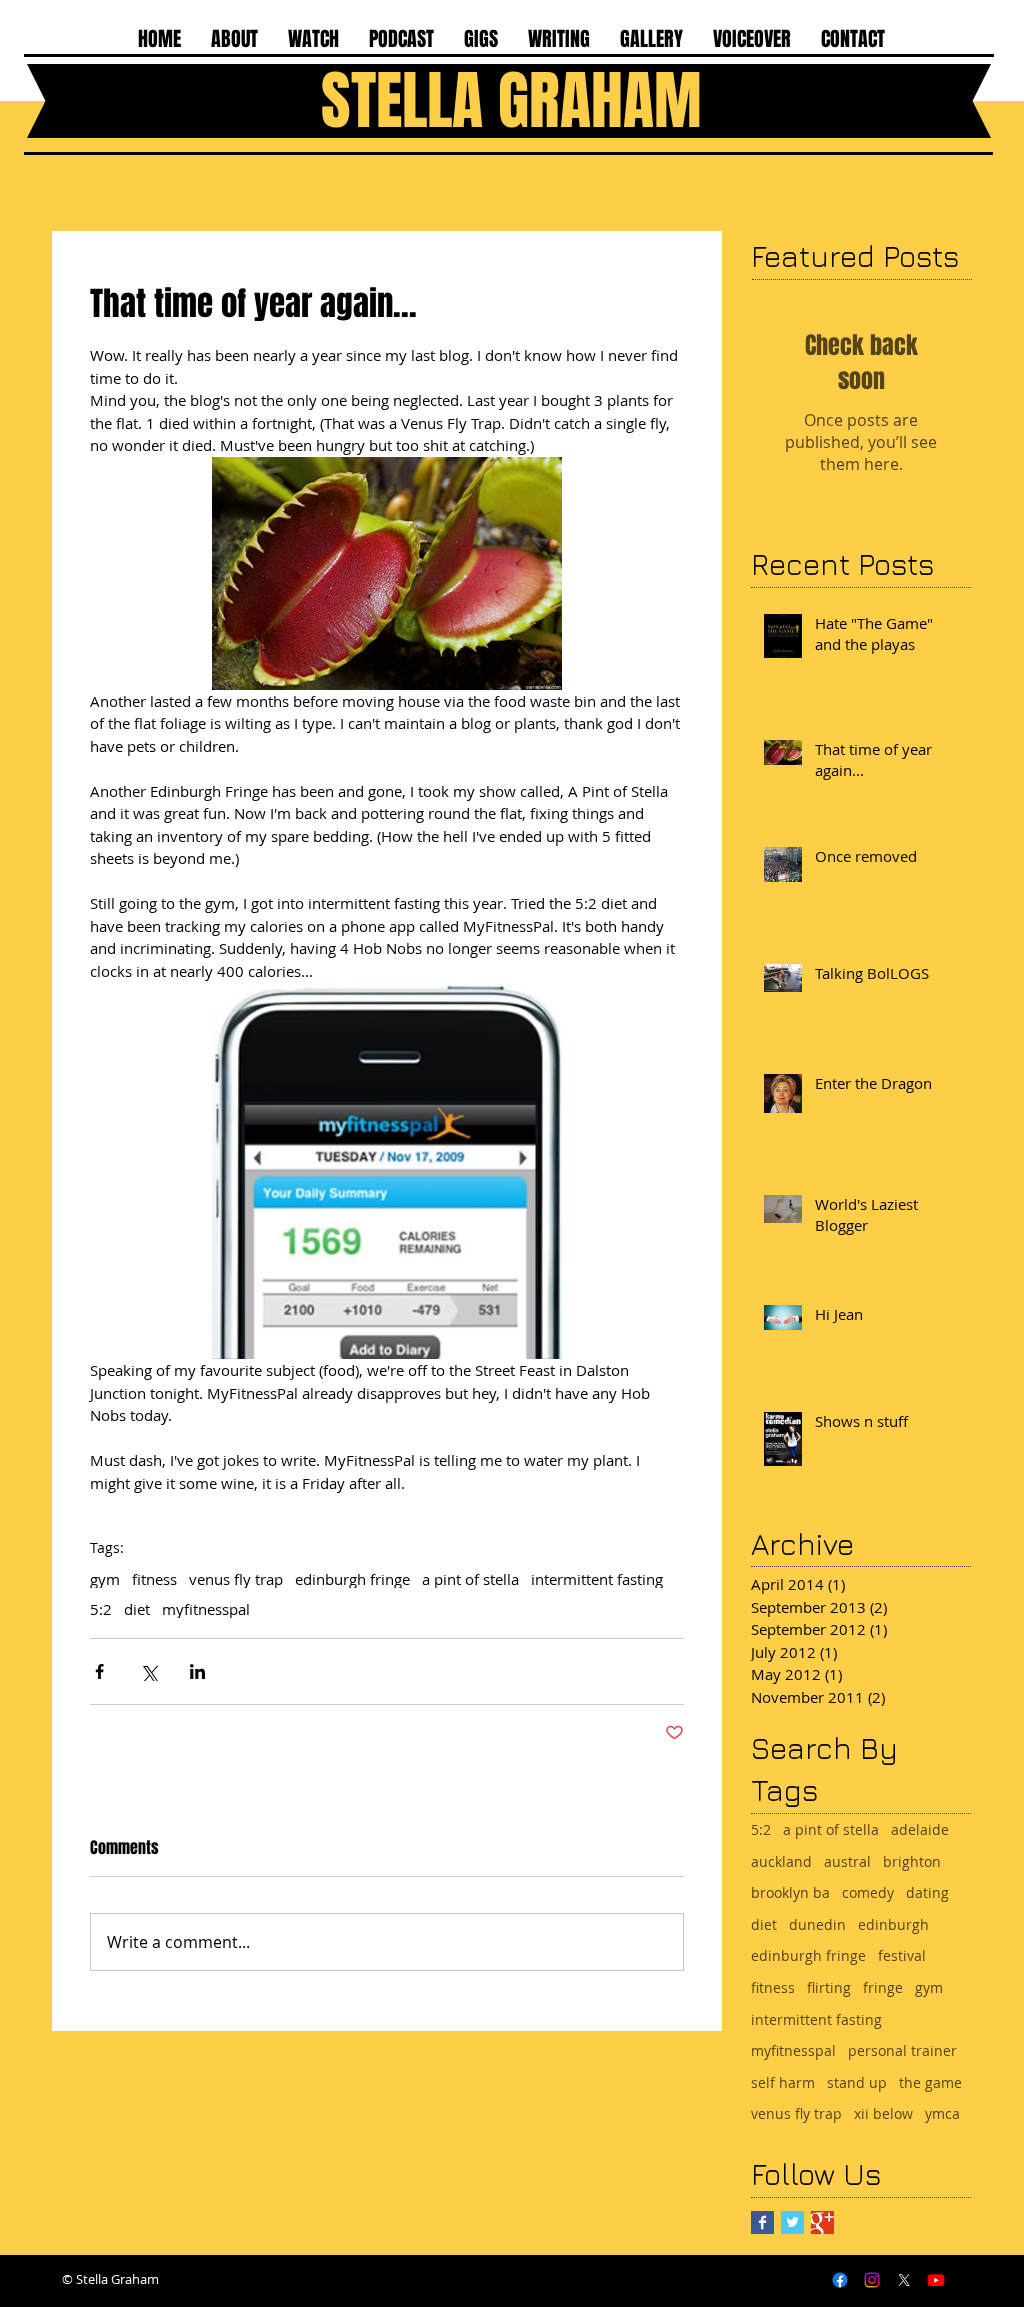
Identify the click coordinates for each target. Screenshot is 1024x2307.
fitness (154, 1579)
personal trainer (902, 2050)
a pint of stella (470, 1579)
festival (902, 1955)
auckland (781, 1861)
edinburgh (893, 1924)
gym (105, 1579)
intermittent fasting (597, 1579)
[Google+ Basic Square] (822, 2222)
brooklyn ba (790, 1892)
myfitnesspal (206, 1609)
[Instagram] (872, 2280)
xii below (883, 2113)
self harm (783, 2082)
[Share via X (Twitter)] (148, 1671)
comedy (868, 1892)
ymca (942, 2113)
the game (930, 2082)
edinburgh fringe (352, 1579)
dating (927, 1892)
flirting (829, 1987)
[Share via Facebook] (99, 1671)
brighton (912, 1861)
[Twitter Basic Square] (792, 2222)
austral (847, 1861)
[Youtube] (936, 2280)
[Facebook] (840, 2280)
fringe (883, 1987)
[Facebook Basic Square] (762, 2222)
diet (137, 1609)
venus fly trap (236, 1579)
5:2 (101, 1609)
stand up (857, 2082)
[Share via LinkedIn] (197, 1671)
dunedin (817, 1924)
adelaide (920, 1829)
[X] (904, 2280)
